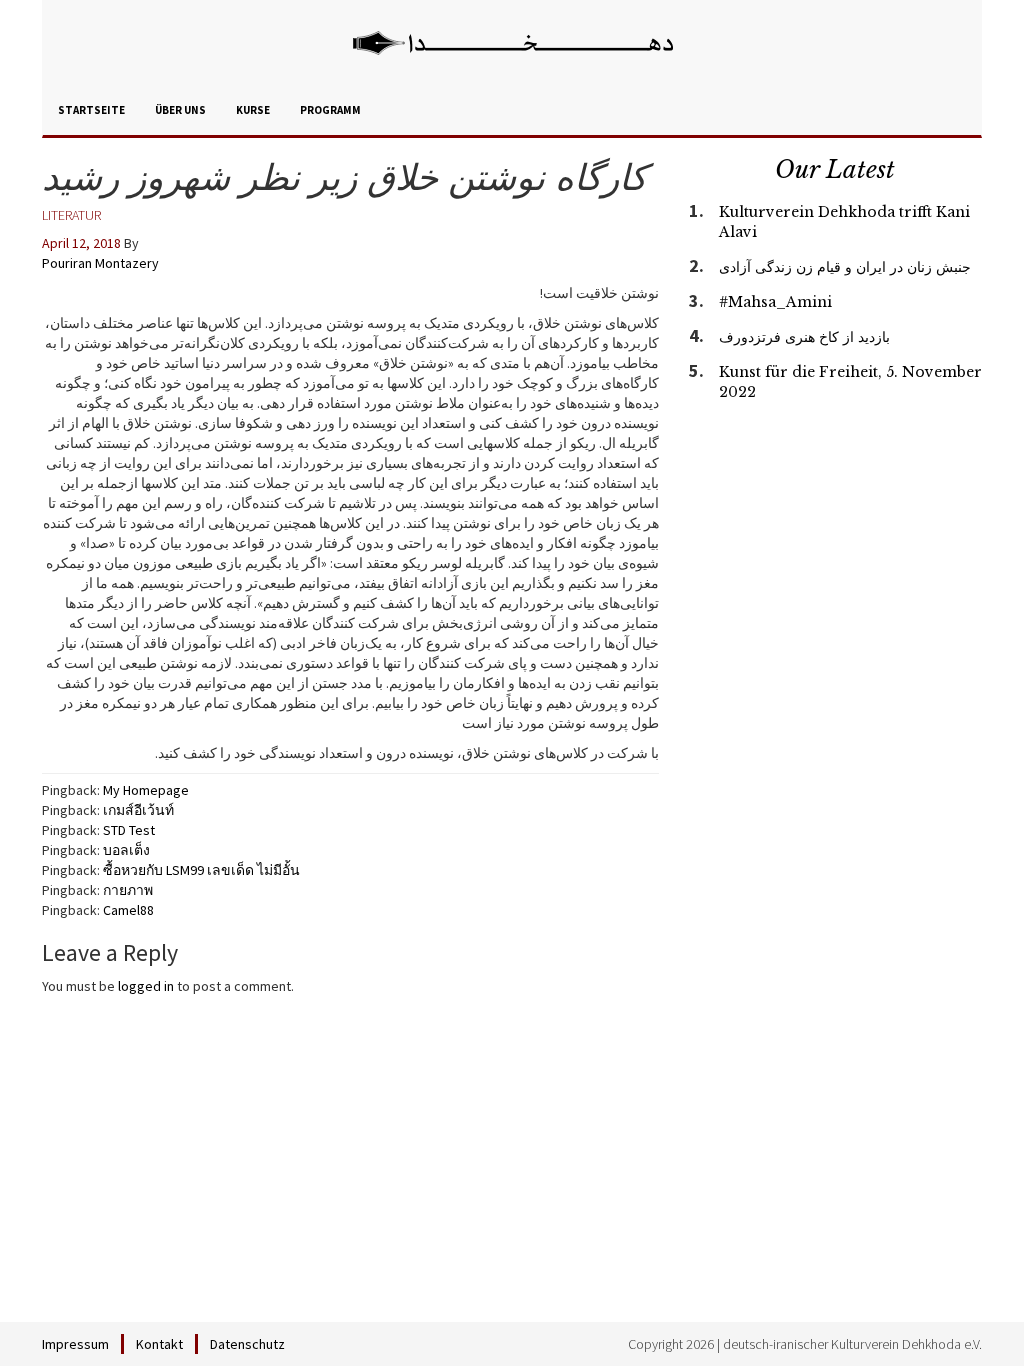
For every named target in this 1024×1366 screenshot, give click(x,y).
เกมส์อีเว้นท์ (138, 810)
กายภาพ (128, 890)
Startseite (91, 110)
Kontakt (159, 1344)
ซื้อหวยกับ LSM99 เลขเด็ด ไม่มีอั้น (201, 870)
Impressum (75, 1344)
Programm (330, 110)
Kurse (253, 110)
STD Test (129, 830)
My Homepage (146, 790)
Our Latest (835, 169)
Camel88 (128, 910)
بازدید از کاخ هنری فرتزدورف (804, 337)
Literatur (71, 215)
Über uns (180, 110)
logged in (146, 986)
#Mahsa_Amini (775, 302)
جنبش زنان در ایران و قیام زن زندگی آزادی (845, 267)
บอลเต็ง (126, 850)
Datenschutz (247, 1344)
